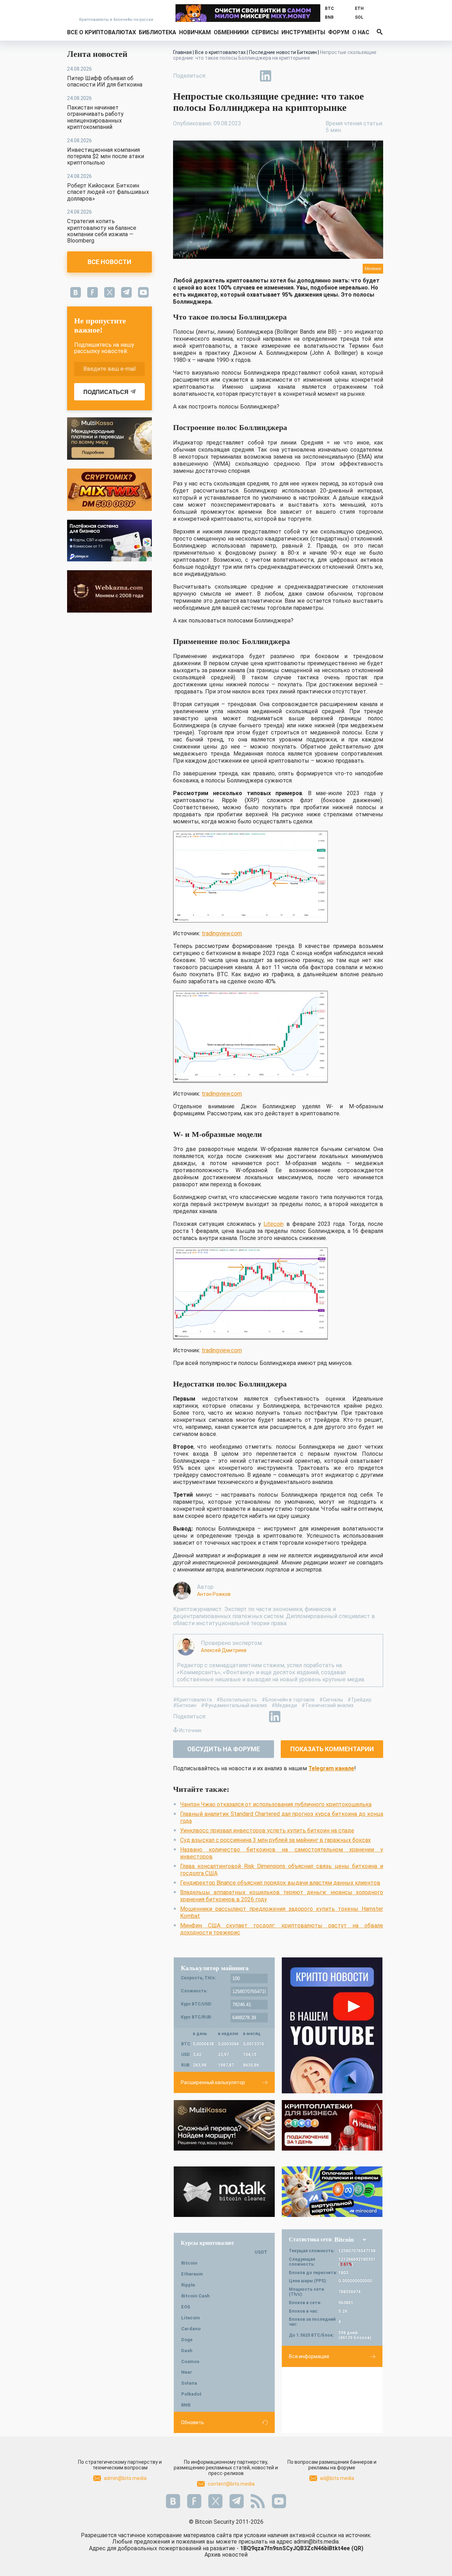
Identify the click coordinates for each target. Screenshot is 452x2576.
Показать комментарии (332, 1749)
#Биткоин (185, 1705)
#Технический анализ (328, 1705)
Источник (190, 1730)
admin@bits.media (125, 2478)
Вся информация (309, 2356)
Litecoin (273, 1224)
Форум (339, 32)
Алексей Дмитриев (224, 1650)
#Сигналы (331, 1700)
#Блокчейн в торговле (288, 1700)
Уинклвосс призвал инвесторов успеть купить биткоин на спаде (267, 1830)
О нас (361, 32)
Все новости (109, 262)
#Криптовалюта (192, 1700)
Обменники (231, 32)
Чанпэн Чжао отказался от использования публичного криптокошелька (276, 1804)
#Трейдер (359, 1700)
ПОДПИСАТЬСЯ (106, 392)
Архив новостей (226, 2555)
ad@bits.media (337, 2478)
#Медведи (284, 1705)
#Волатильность (237, 1700)
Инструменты (303, 32)
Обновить (192, 2422)
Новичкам (195, 32)
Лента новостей (97, 54)
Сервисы (265, 32)
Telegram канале (331, 1768)
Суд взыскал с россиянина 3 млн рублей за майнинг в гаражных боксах (275, 1840)
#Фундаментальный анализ (234, 1705)
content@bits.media (231, 2484)
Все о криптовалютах (102, 32)
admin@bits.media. (317, 2542)
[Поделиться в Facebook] (217, 76)
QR (357, 2548)
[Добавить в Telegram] (249, 76)
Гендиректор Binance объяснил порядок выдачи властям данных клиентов (280, 1883)
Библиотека (157, 32)
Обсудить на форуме (224, 1749)
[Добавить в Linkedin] (266, 76)
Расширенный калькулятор (213, 2082)
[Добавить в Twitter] (233, 76)
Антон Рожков (214, 1594)
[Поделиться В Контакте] (282, 76)
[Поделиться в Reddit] (298, 76)
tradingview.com (222, 933)
